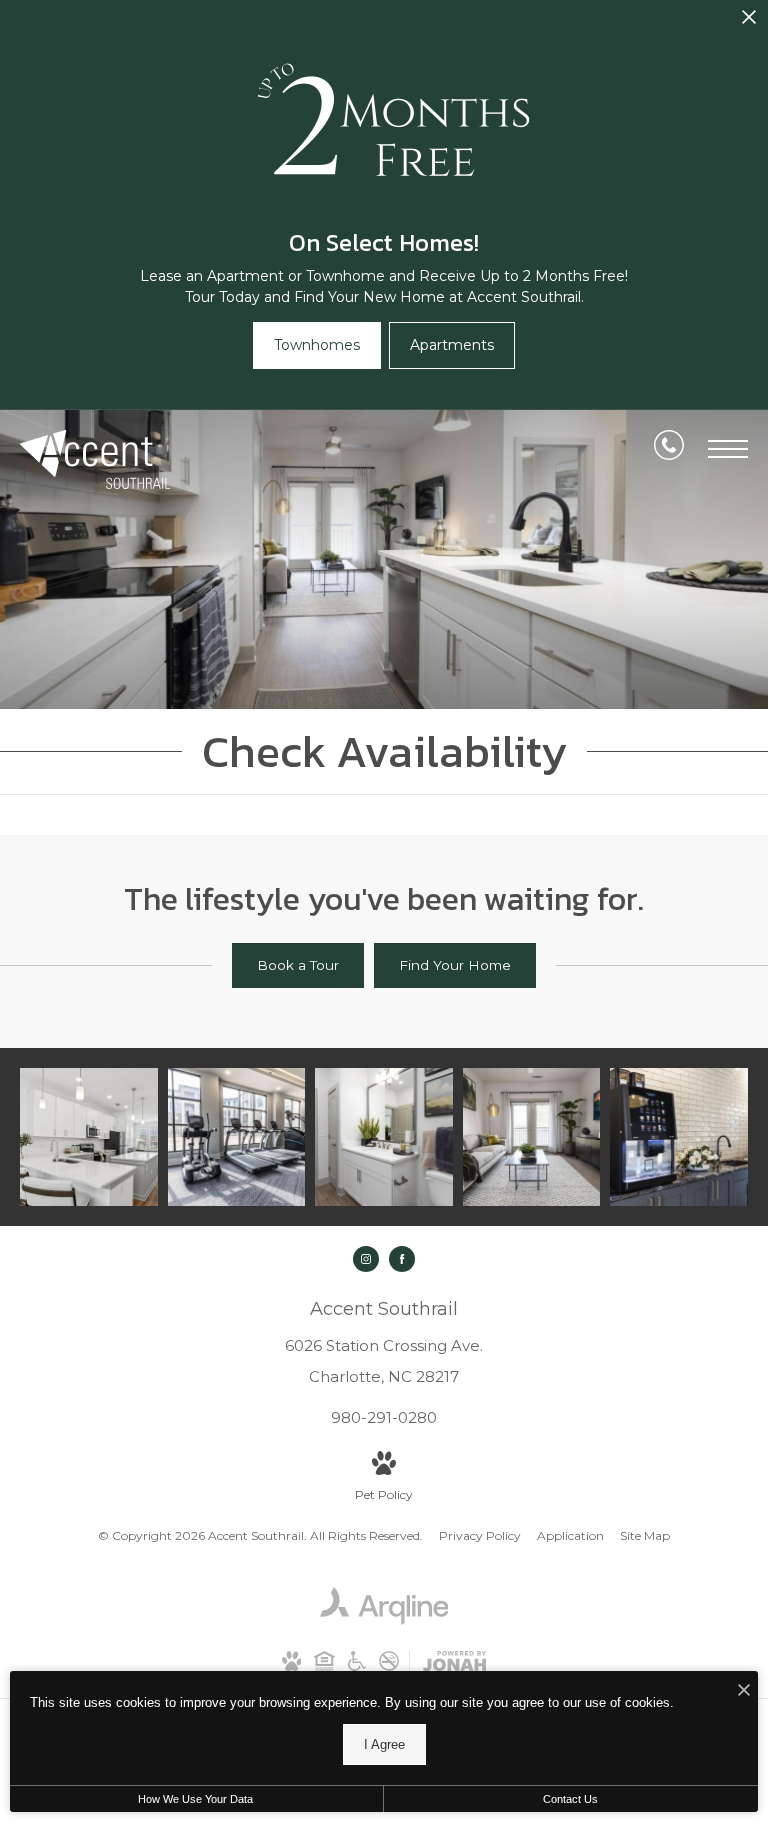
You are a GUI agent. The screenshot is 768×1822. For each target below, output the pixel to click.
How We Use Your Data (195, 1799)
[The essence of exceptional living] (679, 1137)
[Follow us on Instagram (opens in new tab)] (366, 1259)
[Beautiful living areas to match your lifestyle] (532, 1137)
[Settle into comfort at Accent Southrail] (89, 1137)
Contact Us (570, 1799)
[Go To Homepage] (95, 459)
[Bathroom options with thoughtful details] (384, 1137)
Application (570, 1535)
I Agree (384, 1744)
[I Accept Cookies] (744, 1691)
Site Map (645, 1535)
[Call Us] (669, 449)
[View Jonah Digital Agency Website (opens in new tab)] (454, 1664)
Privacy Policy (480, 1535)
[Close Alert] (749, 22)
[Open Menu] (728, 449)
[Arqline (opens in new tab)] (384, 1620)
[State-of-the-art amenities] (237, 1137)
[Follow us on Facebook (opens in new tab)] (402, 1259)
